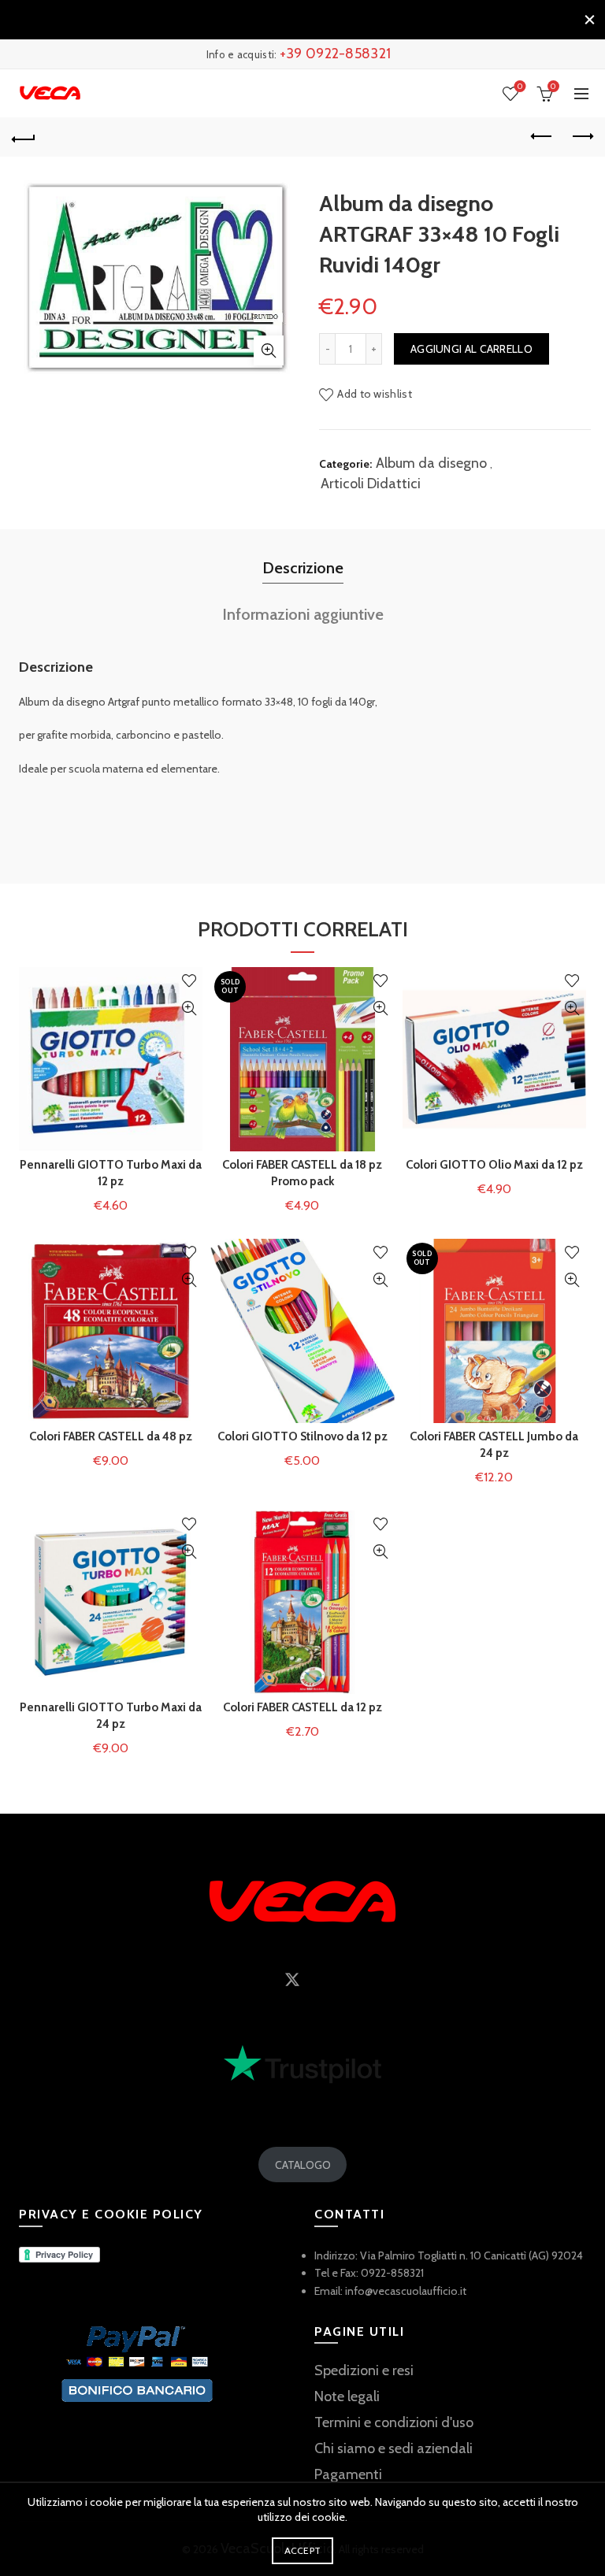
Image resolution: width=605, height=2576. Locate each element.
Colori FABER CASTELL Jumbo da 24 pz (494, 1445)
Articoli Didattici (371, 484)
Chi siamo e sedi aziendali (393, 2448)
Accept (303, 2550)
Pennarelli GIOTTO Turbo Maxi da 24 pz (111, 1716)
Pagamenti (348, 2474)
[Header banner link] (287, 20)
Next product (581, 137)
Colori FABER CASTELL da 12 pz (302, 1707)
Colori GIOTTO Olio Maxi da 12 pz (494, 1165)
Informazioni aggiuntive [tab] (303, 614)
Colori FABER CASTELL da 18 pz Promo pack (302, 1173)
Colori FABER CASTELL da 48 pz (111, 1436)
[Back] (24, 137)
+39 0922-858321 (336, 54)
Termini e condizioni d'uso (394, 2422)
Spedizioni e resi (364, 2370)
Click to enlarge (269, 350)
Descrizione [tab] (303, 568)
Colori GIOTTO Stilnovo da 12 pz (302, 1436)
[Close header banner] (589, 20)
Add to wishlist (375, 394)
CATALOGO (303, 2165)
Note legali (347, 2396)
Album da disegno (431, 463)
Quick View (189, 1008)
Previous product (542, 137)
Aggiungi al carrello (471, 349)
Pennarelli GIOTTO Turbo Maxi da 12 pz (111, 1173)
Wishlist (520, 87)
